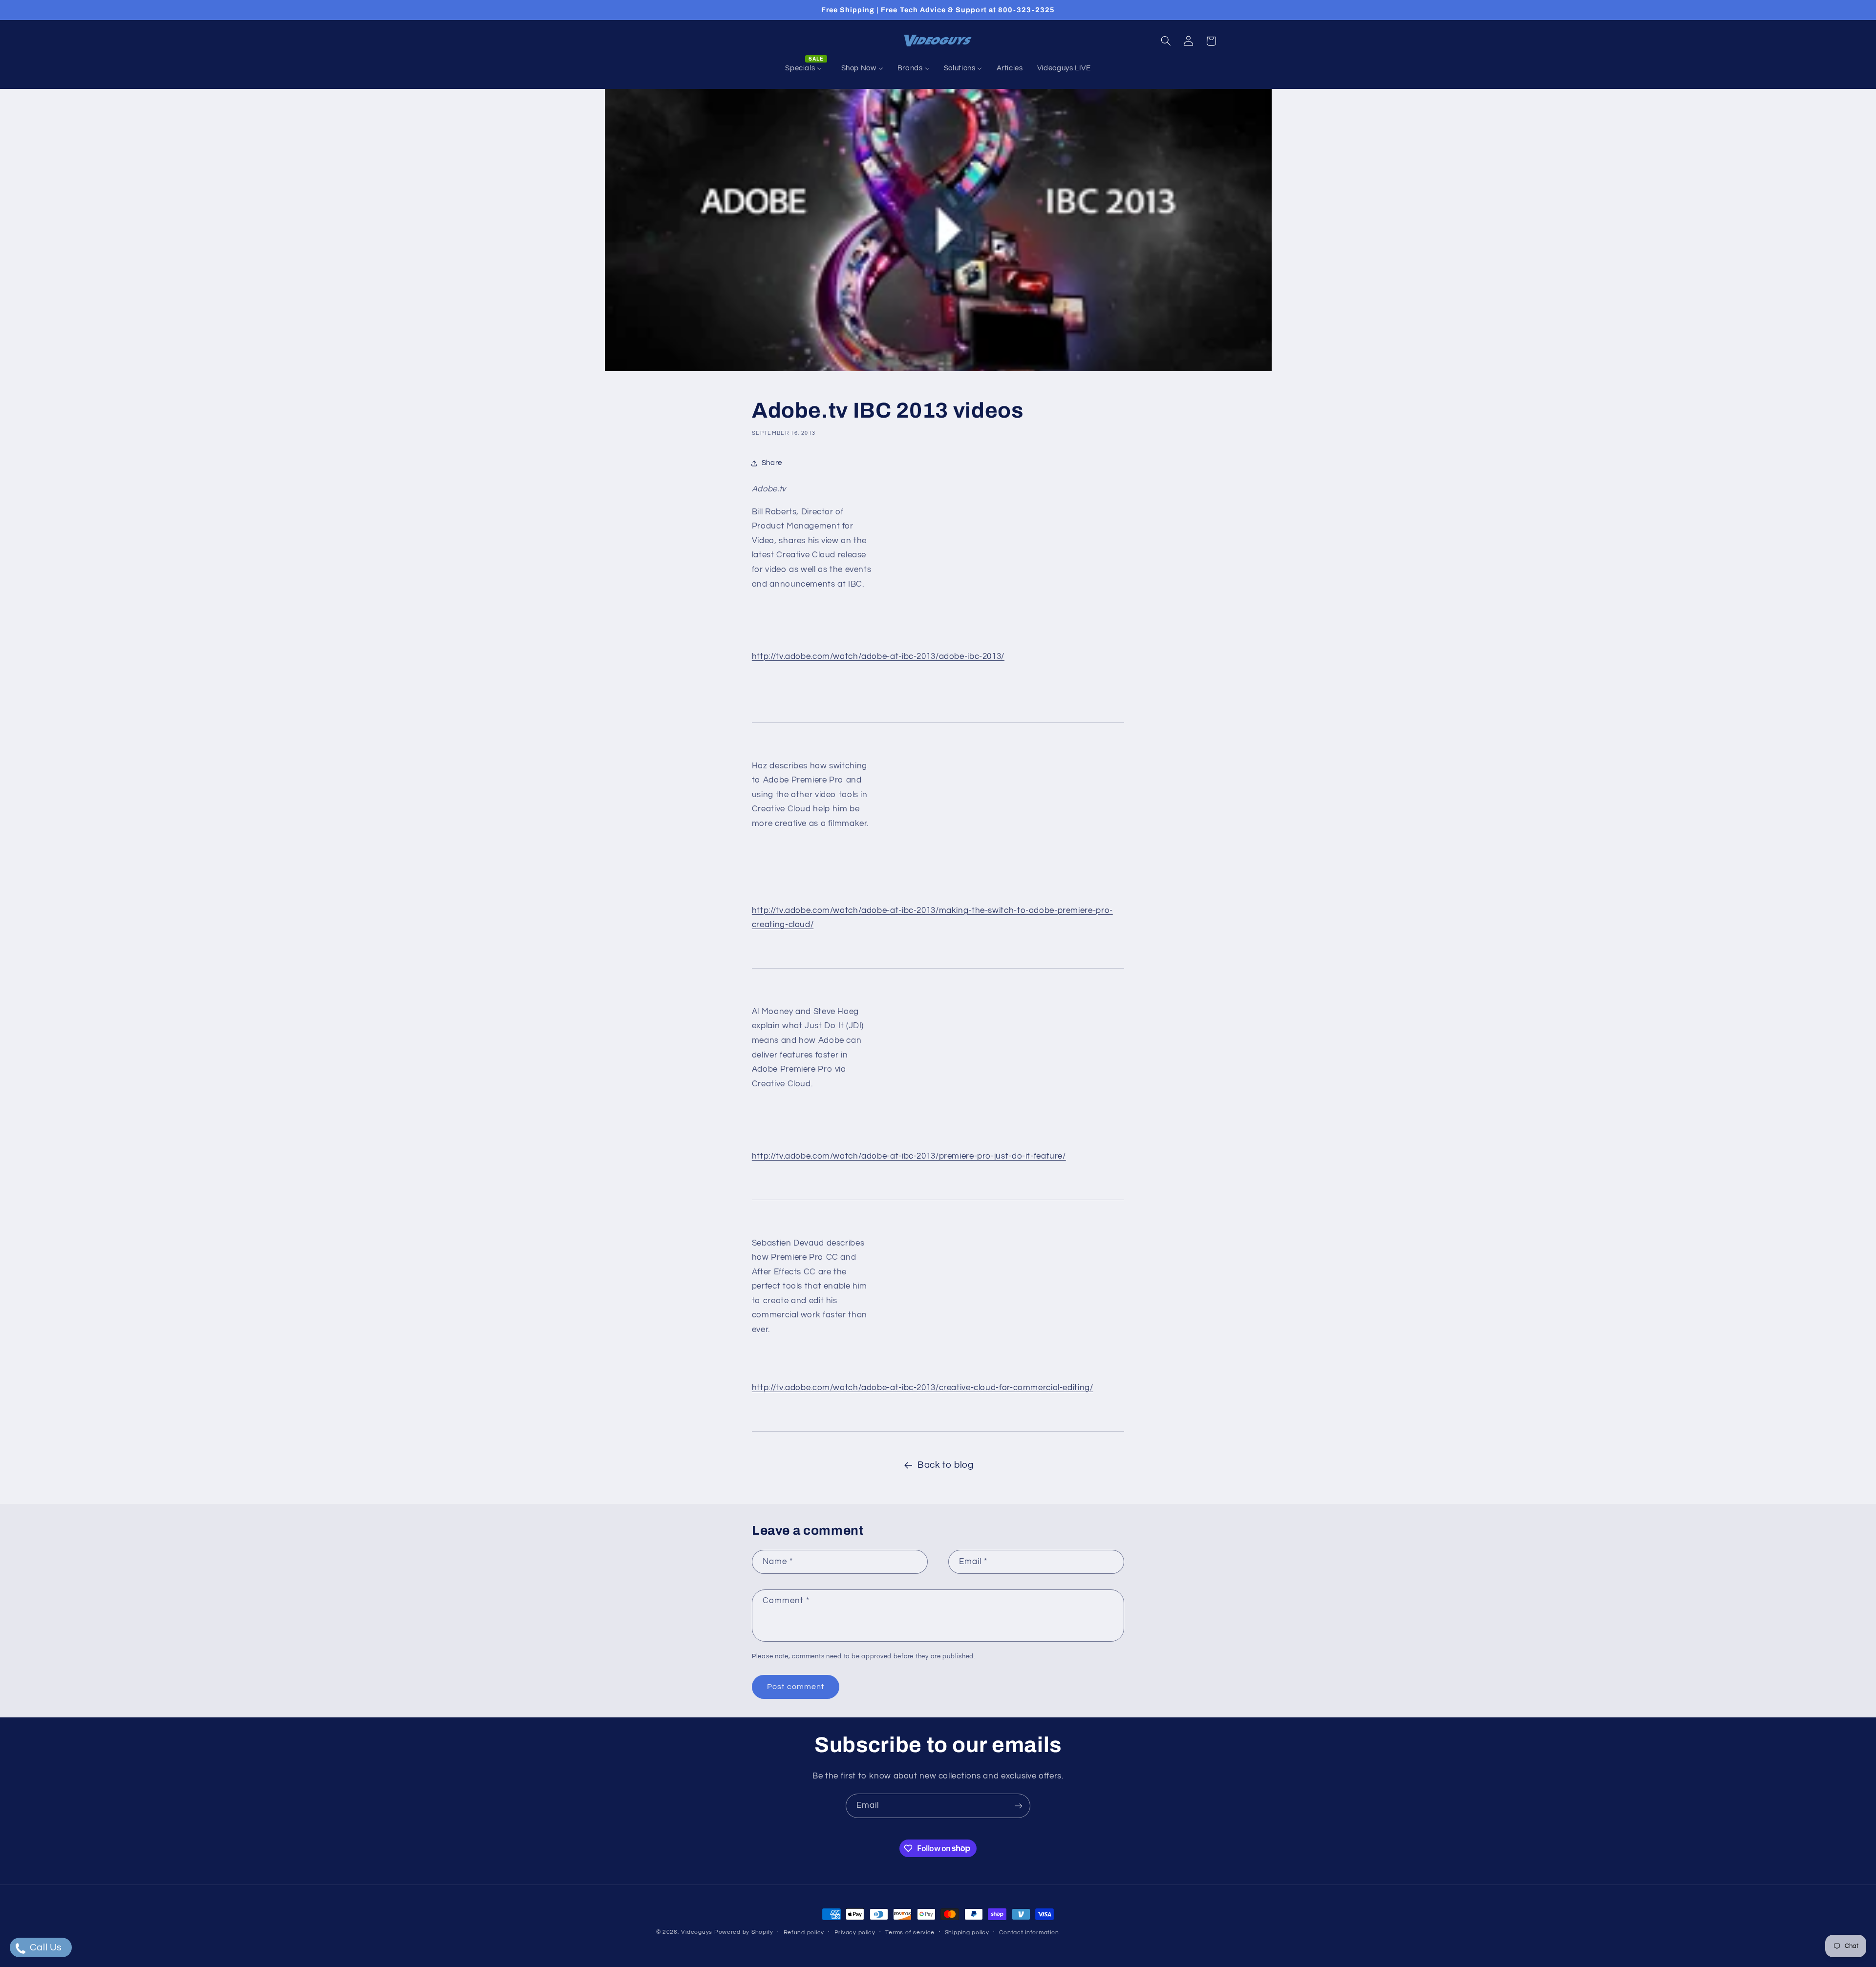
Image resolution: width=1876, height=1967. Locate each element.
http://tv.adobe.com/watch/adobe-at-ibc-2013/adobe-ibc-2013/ (878, 656)
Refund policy (804, 1933)
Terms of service (910, 1933)
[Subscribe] (1019, 1806)
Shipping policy (967, 1933)
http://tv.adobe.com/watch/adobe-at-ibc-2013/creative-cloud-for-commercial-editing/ (923, 1388)
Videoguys (697, 1932)
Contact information (1029, 1933)
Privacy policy (855, 1933)
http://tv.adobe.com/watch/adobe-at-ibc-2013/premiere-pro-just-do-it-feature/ (909, 1156)
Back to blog (946, 1465)
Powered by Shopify (744, 1932)
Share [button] (772, 463)
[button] (1166, 41)
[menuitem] (806, 68)
